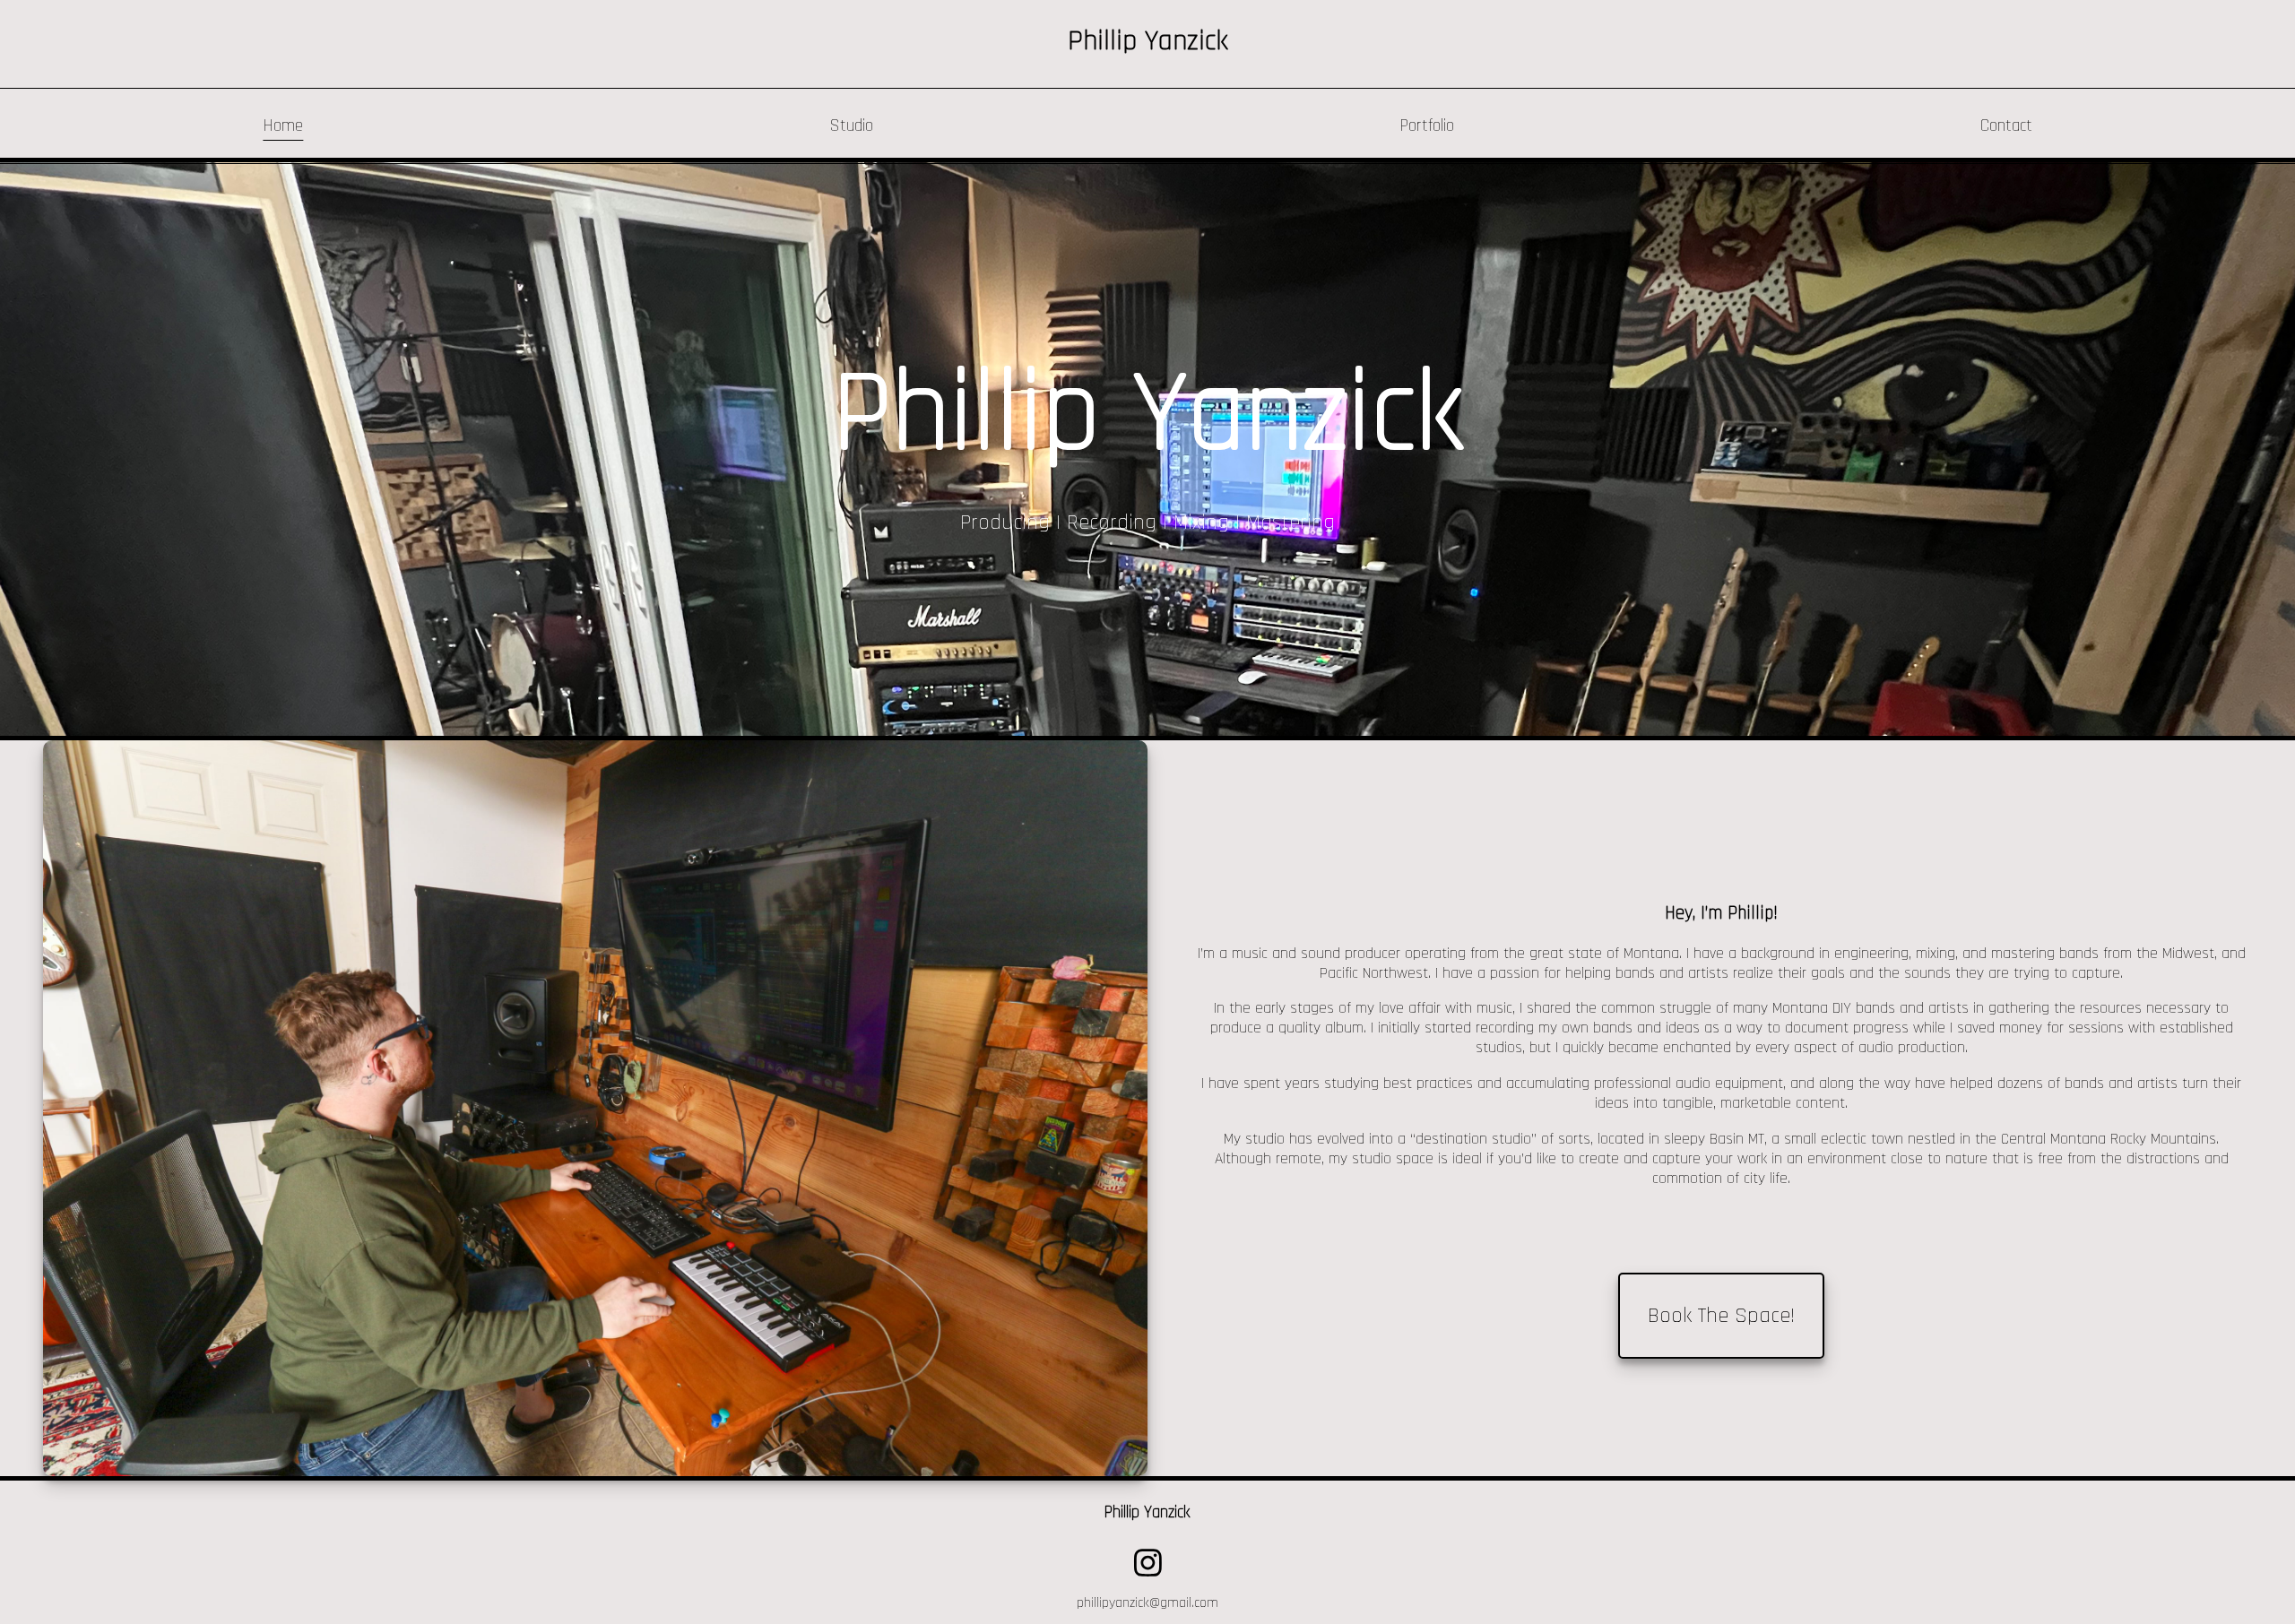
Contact (2006, 126)
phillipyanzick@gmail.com (1147, 1603)
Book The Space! (1721, 1316)
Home (283, 126)
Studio (851, 126)
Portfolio (1427, 126)
